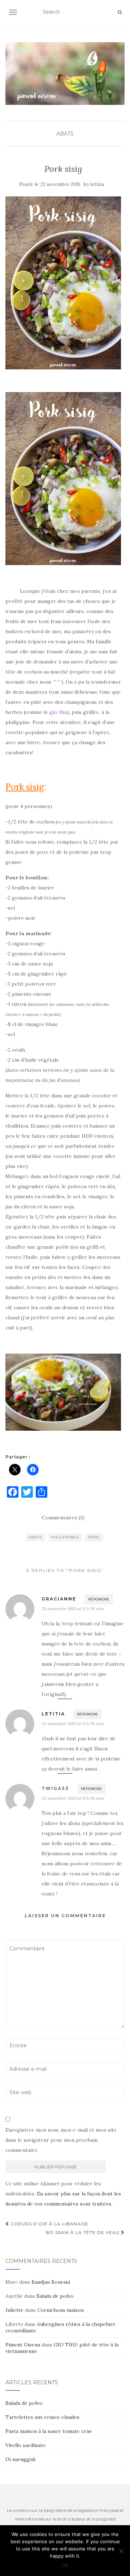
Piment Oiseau (23, 2345)
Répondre (99, 1599)
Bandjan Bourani (51, 2282)
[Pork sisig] (63, 283)
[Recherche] (120, 12)
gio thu (58, 712)
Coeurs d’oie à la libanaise (49, 2224)
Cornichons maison (60, 2310)
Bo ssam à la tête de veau (83, 2232)
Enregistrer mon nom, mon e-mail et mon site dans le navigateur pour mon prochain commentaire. (61, 2140)
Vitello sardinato (25, 2445)
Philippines (65, 1537)
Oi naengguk (21, 2459)
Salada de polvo (55, 2296)
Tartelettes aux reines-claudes (42, 2417)
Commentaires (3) (63, 1518)
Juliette (14, 2310)
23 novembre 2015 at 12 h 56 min (73, 1609)
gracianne (59, 1599)
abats (65, 134)
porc (94, 1537)
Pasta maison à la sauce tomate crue (49, 2431)
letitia (97, 184)
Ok (65, 2565)
